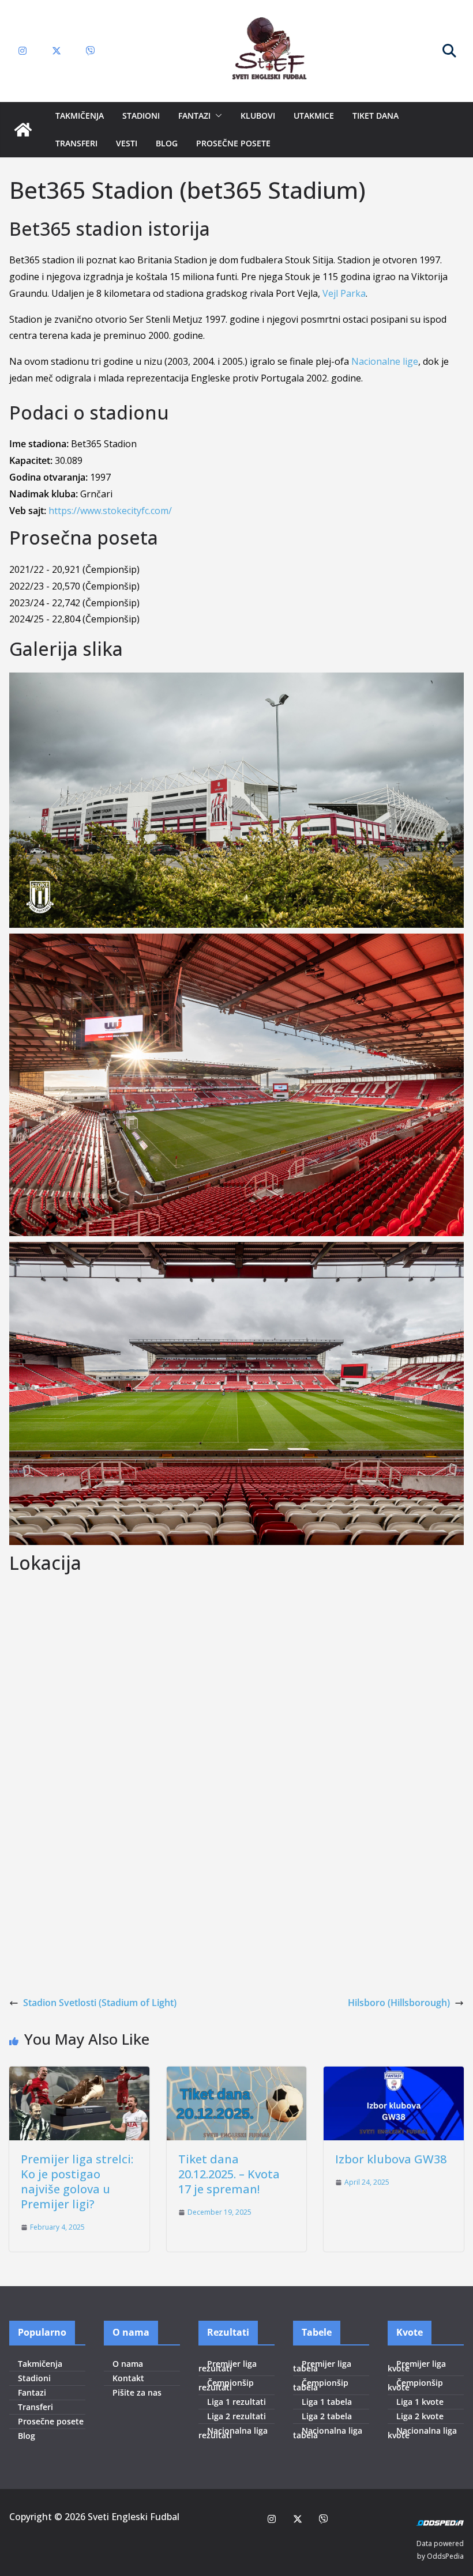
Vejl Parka (344, 293)
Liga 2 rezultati (236, 2416)
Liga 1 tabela (327, 2402)
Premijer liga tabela (322, 2366)
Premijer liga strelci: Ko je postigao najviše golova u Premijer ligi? (77, 2182)
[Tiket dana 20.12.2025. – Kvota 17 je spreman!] (237, 2075)
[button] (216, 116)
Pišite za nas (137, 2392)
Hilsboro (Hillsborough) (399, 2003)
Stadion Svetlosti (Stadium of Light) (100, 2003)
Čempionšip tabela (321, 2385)
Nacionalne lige (385, 361)
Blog (167, 143)
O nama (128, 2364)
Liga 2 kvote (420, 2416)
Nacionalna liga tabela (328, 2433)
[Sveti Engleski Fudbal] (23, 130)
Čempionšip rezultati (226, 2385)
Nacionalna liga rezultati (233, 2433)
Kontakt (128, 2378)
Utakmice (314, 116)
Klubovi (258, 116)
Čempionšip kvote (415, 2385)
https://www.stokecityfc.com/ (110, 511)
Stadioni (141, 116)
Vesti (127, 143)
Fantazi (194, 116)
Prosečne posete (233, 143)
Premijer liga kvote (417, 2366)
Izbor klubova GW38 (391, 2159)
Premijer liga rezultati (228, 2366)
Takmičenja (80, 116)
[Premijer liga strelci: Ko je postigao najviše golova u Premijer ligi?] (79, 2075)
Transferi (76, 143)
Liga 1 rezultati (236, 2402)
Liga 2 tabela (327, 2416)
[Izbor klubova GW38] (394, 2075)
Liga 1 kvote (420, 2402)
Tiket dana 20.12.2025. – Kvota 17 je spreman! (229, 2174)
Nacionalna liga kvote (422, 2433)
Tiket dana (376, 116)
